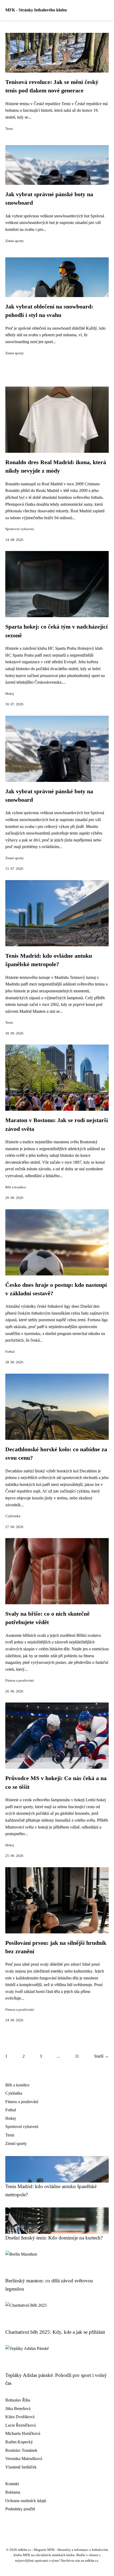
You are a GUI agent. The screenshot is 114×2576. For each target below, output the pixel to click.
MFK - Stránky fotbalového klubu (36, 10)
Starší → (101, 2056)
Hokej (10, 694)
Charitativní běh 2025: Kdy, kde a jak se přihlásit (55, 2332)
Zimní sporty (15, 241)
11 (77, 2056)
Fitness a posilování (20, 1681)
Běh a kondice (16, 1187)
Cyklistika (13, 1516)
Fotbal (10, 1352)
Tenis (9, 129)
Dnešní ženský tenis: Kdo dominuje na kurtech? (54, 2238)
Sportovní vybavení (20, 529)
